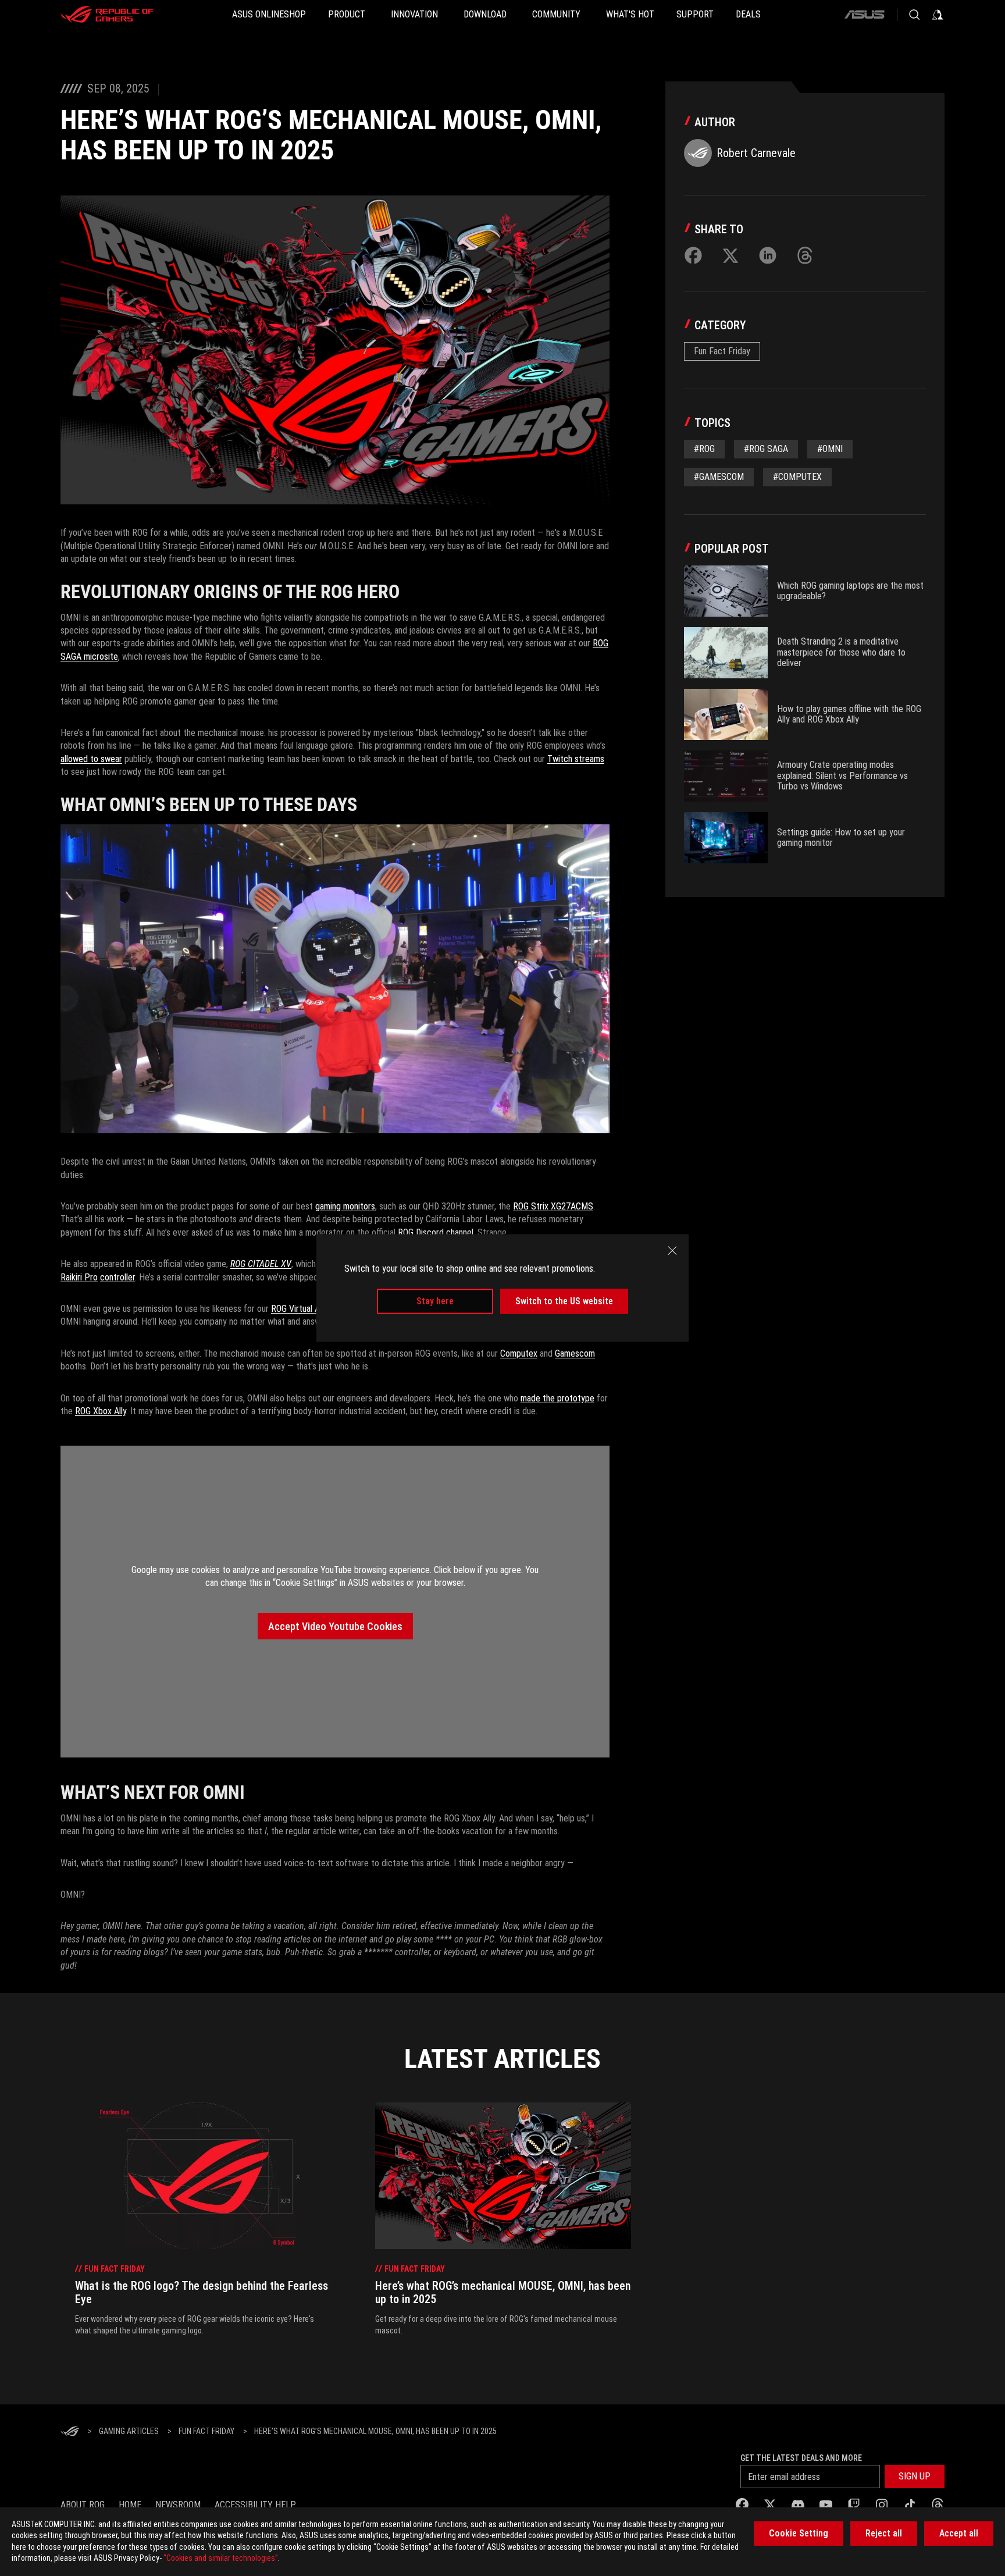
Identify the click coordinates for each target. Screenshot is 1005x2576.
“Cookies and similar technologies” (221, 2558)
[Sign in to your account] (938, 15)
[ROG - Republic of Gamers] (107, 15)
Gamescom (575, 1353)
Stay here (435, 1301)
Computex (519, 1353)
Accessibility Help (255, 2505)
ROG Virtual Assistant (310, 1309)
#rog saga (766, 449)
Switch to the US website (564, 1301)
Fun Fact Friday (722, 351)
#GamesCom (719, 477)
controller (117, 1277)
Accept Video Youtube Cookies (335, 1626)
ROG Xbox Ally (101, 1411)
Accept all (959, 2533)
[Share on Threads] (805, 255)
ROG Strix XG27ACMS (553, 1206)
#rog (704, 449)
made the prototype (557, 1398)
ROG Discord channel (436, 1232)
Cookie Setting (799, 2533)
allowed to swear (91, 759)
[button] (915, 2477)
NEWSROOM (178, 2505)
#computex (797, 477)
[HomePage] (70, 2432)
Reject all (884, 2533)
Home (130, 2505)
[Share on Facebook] (693, 255)
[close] (672, 1251)
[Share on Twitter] (730, 255)
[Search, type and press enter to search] (914, 15)
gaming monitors (345, 1206)
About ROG (83, 2505)
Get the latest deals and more (801, 2458)
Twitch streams (576, 759)
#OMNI (830, 449)
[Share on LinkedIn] (768, 255)
